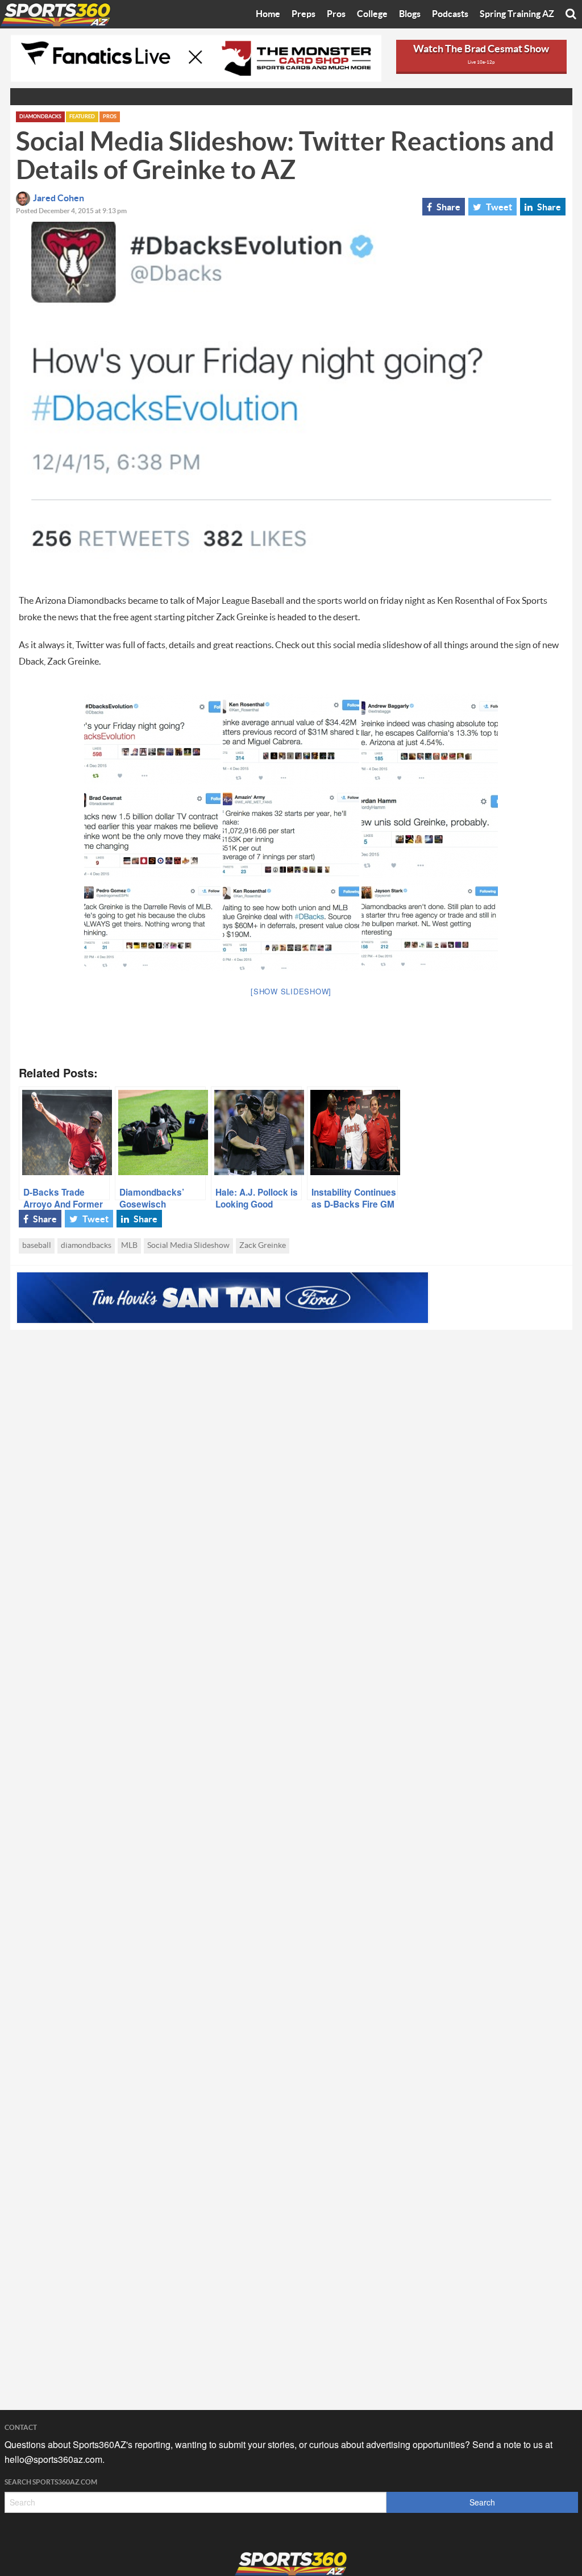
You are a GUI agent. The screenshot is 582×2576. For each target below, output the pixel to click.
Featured (82, 117)
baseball (37, 1246)
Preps (304, 14)
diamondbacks (86, 1246)
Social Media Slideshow (188, 1246)
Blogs (410, 14)
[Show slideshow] (291, 991)
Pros (336, 14)
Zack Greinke (263, 1246)
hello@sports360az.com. (55, 2459)
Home (268, 14)
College (372, 14)
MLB (129, 1246)
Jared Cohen (59, 198)
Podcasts (450, 14)
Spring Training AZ (517, 14)
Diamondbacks (40, 117)
